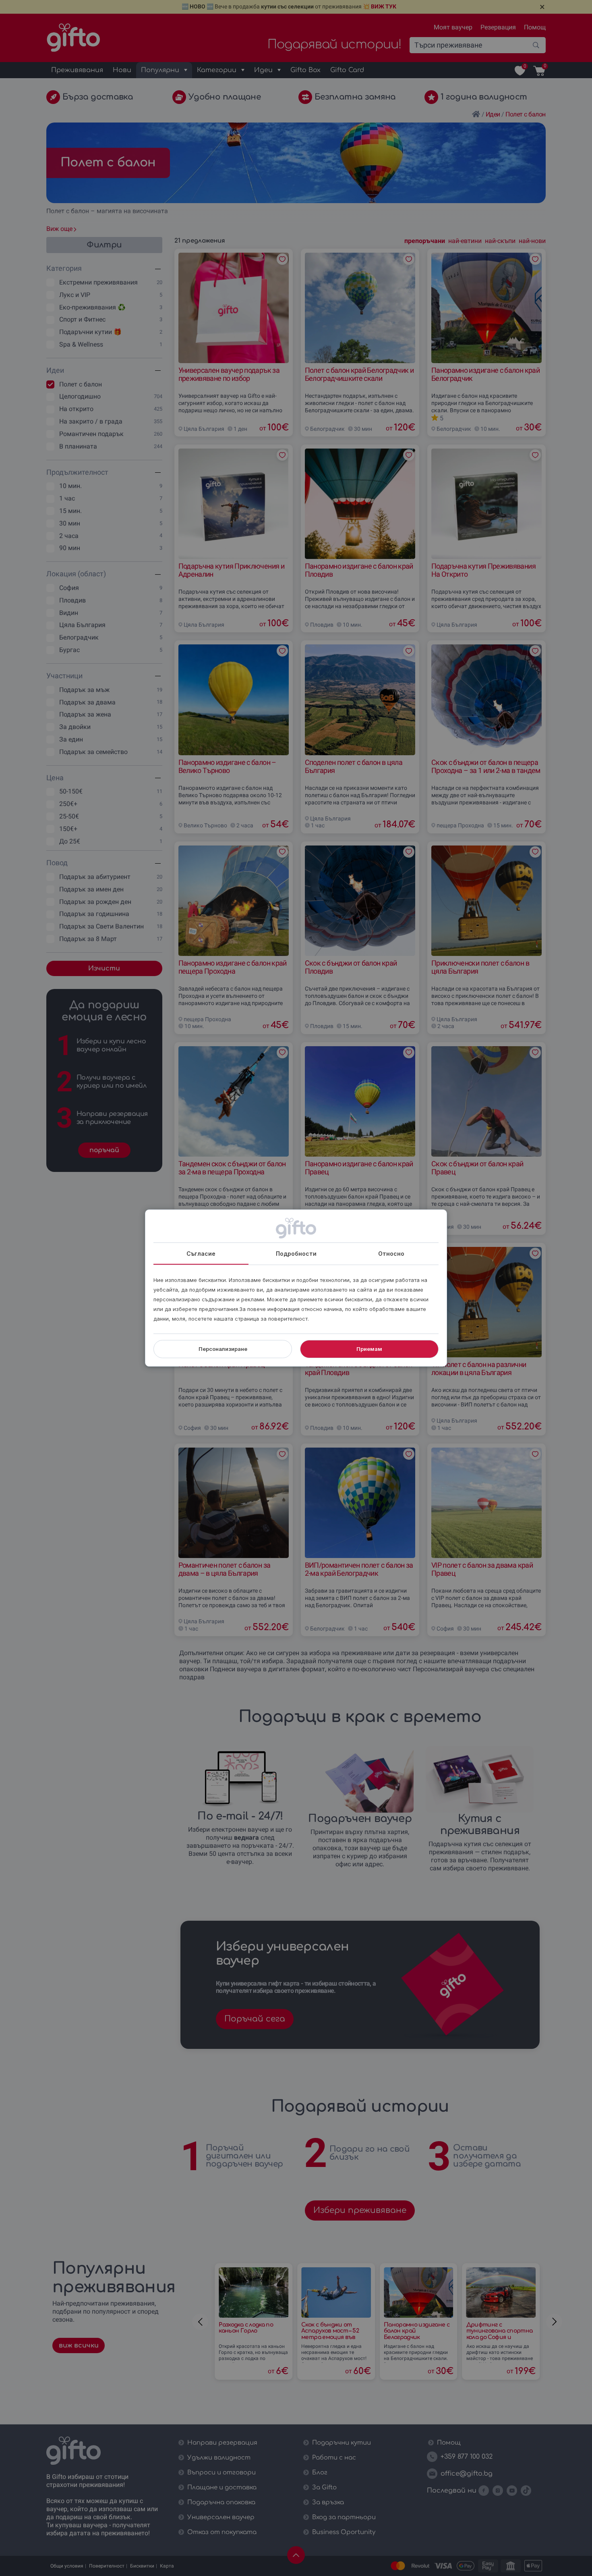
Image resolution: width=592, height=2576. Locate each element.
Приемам (369, 1349)
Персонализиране (223, 1349)
